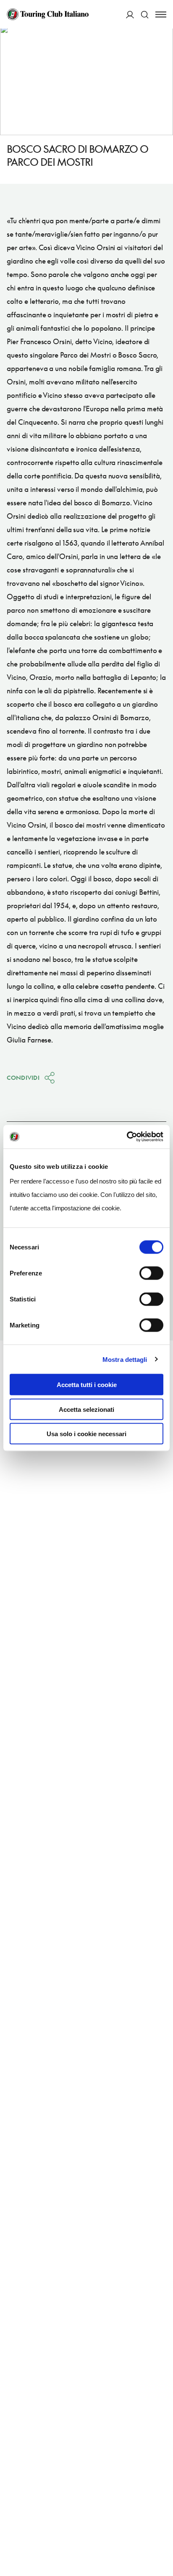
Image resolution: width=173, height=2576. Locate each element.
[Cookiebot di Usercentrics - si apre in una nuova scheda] (127, 1137)
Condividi (23, 1078)
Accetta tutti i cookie (87, 1385)
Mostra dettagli (125, 1359)
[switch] (151, 1273)
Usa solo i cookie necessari (86, 1434)
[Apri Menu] (161, 14)
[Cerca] (145, 14)
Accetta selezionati (86, 1409)
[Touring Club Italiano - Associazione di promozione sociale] (48, 14)
